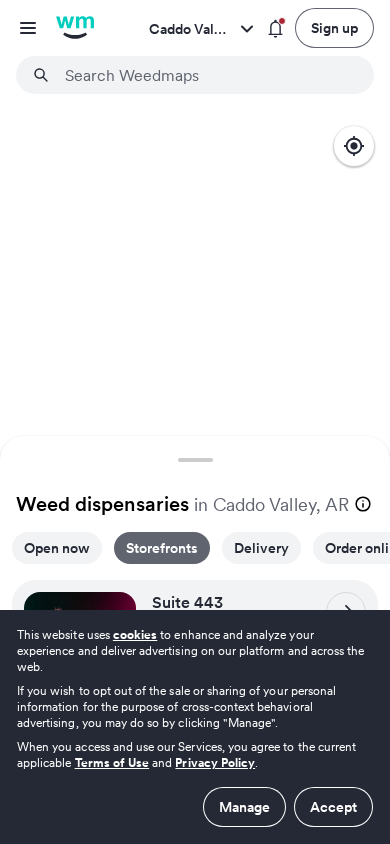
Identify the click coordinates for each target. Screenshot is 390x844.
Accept (333, 807)
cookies (135, 634)
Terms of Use (112, 762)
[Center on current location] (354, 146)
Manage (244, 807)
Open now (57, 548)
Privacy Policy (215, 762)
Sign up (334, 28)
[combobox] (207, 75)
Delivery (261, 548)
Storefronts (162, 548)
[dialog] (195, 727)
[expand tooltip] (363, 504)
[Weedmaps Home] (75, 28)
